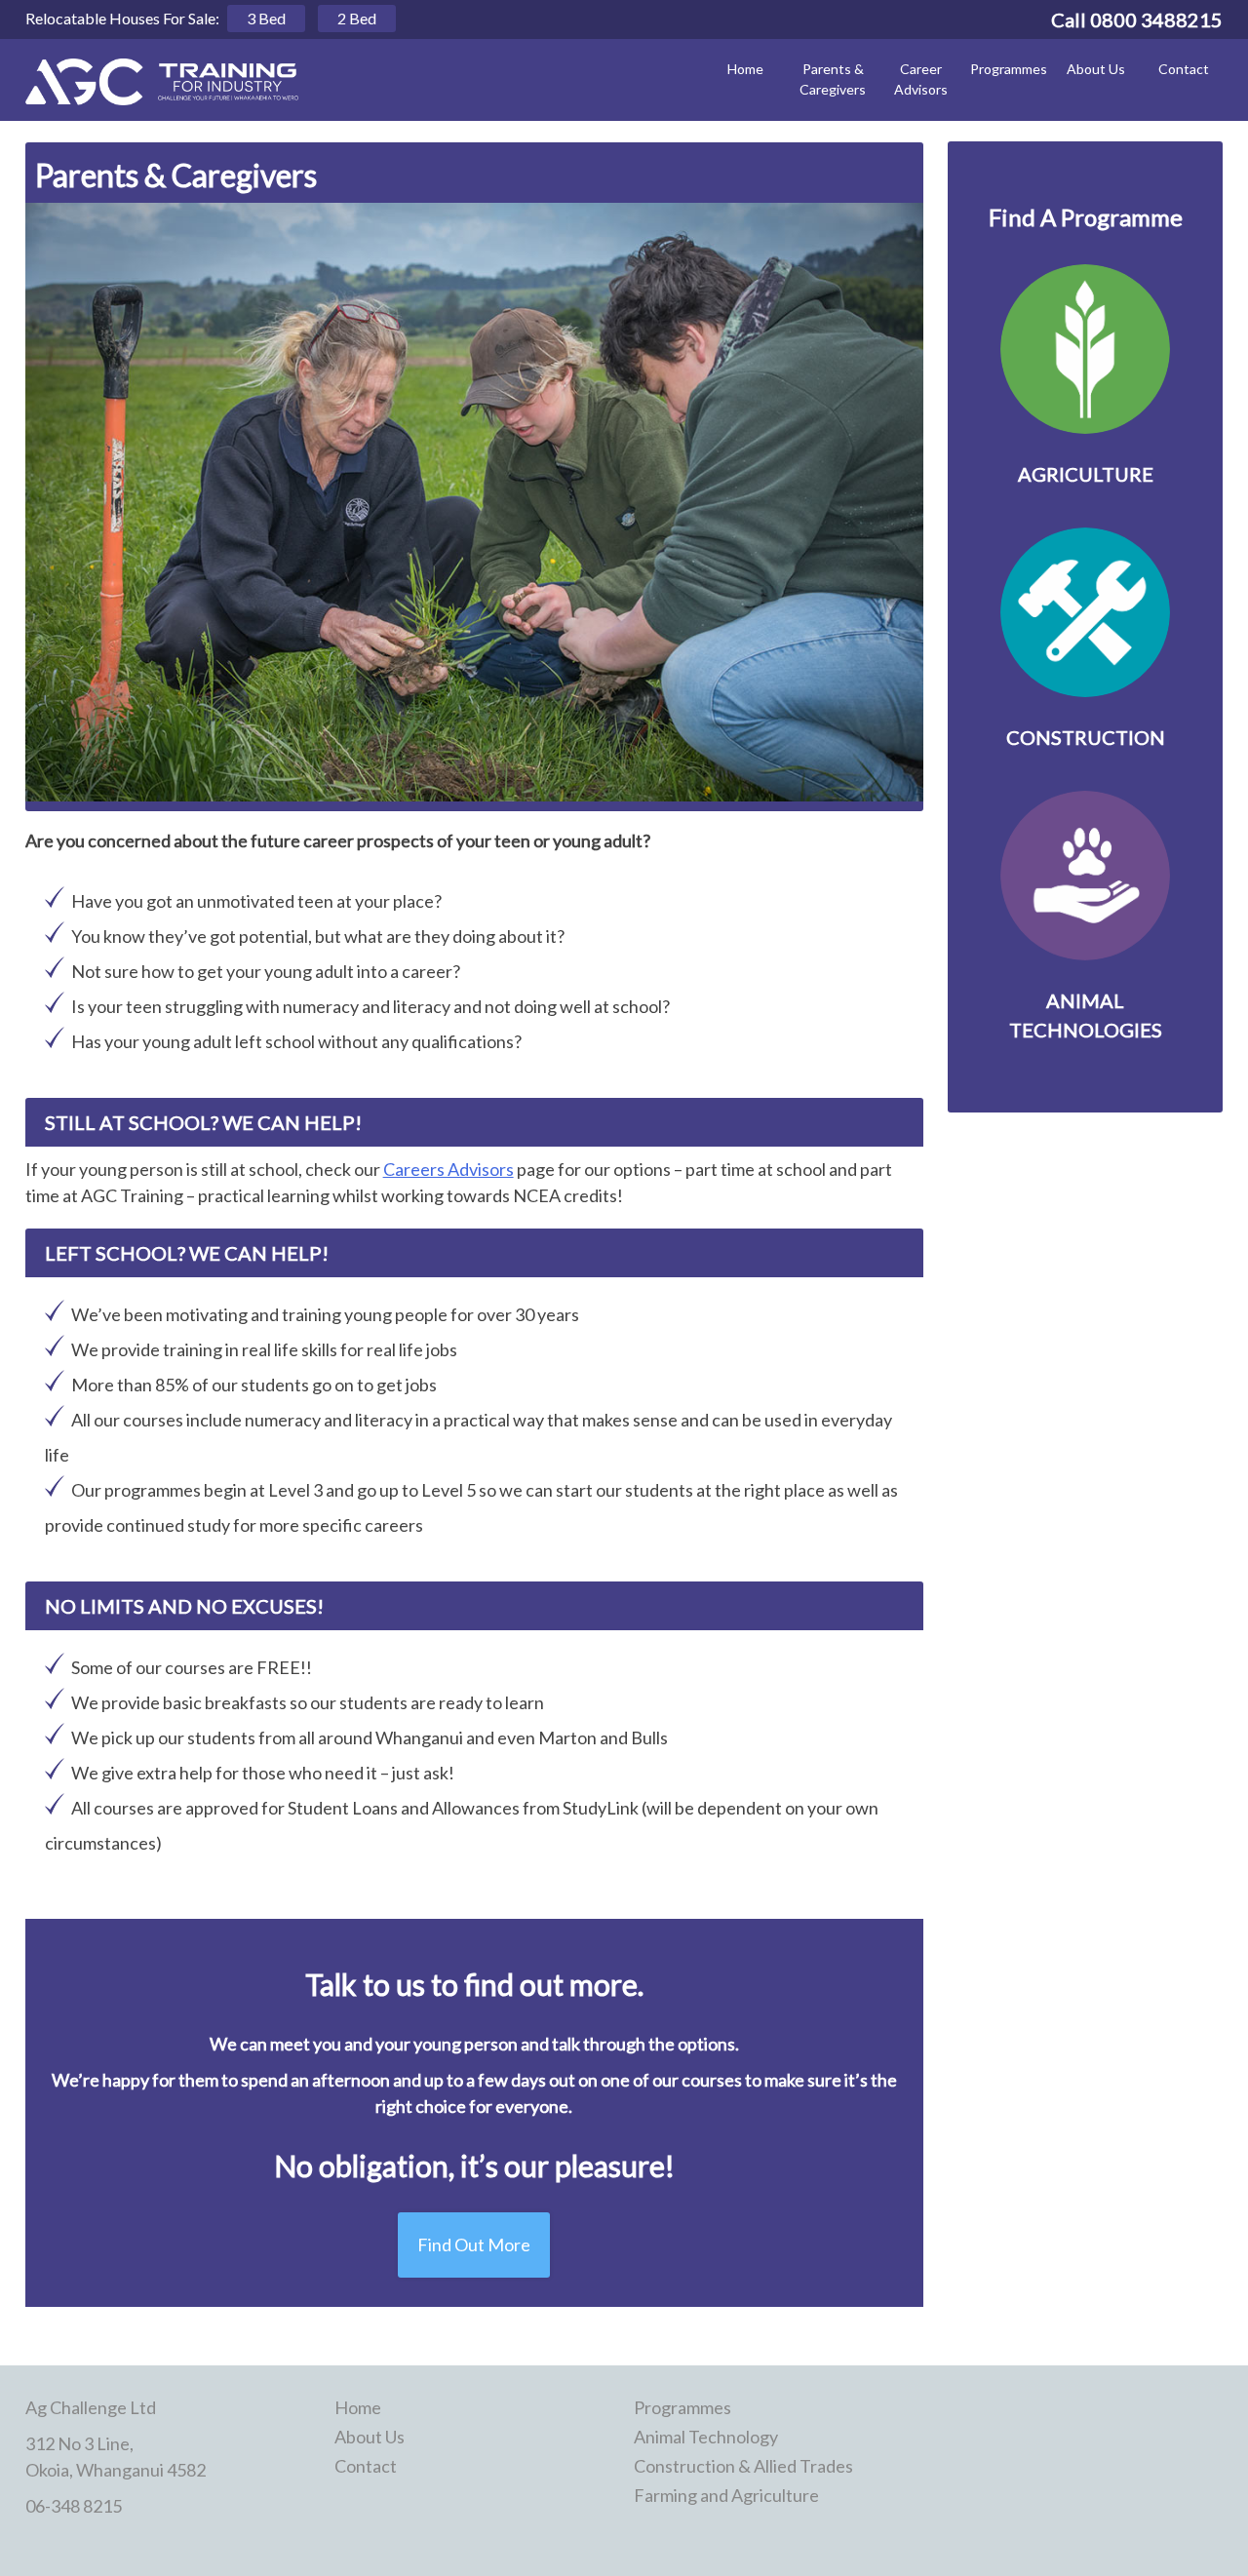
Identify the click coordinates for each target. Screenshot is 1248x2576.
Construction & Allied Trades (743, 2466)
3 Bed (266, 18)
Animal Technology (706, 2437)
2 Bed (357, 18)
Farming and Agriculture (726, 2495)
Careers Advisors (448, 1169)
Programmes (1009, 69)
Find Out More (474, 2244)
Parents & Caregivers (833, 79)
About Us (1096, 69)
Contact (1184, 69)
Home (745, 69)
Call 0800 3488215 (1137, 20)
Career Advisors (921, 79)
